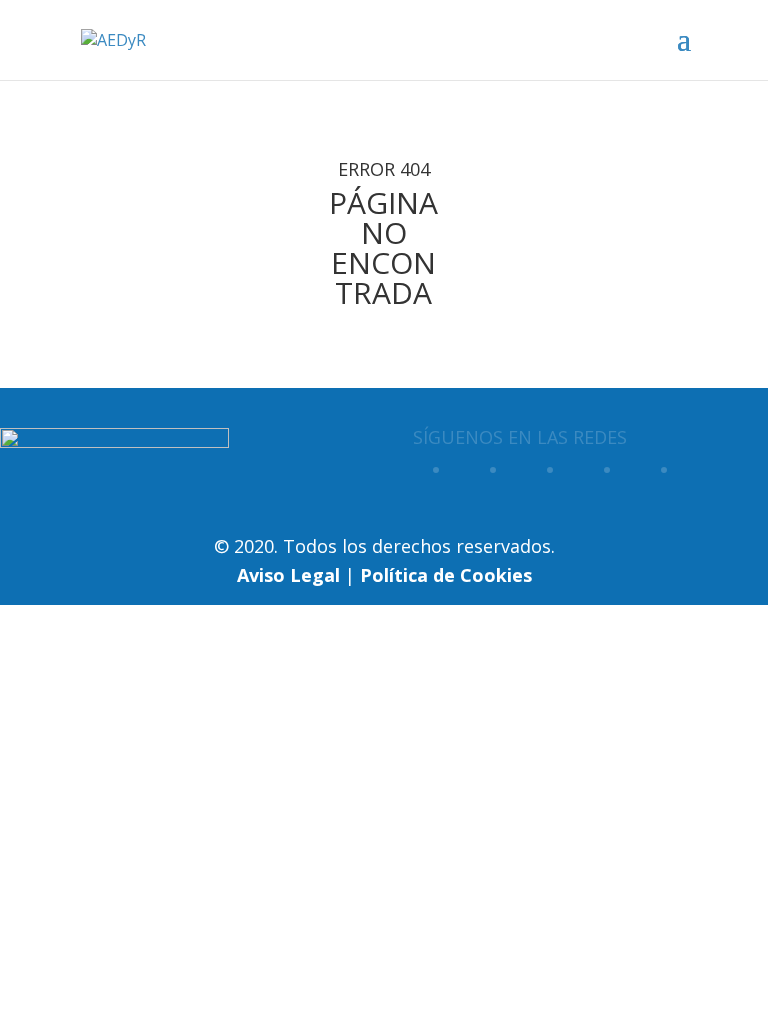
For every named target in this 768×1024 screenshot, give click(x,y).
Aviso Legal (288, 575)
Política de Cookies (446, 575)
